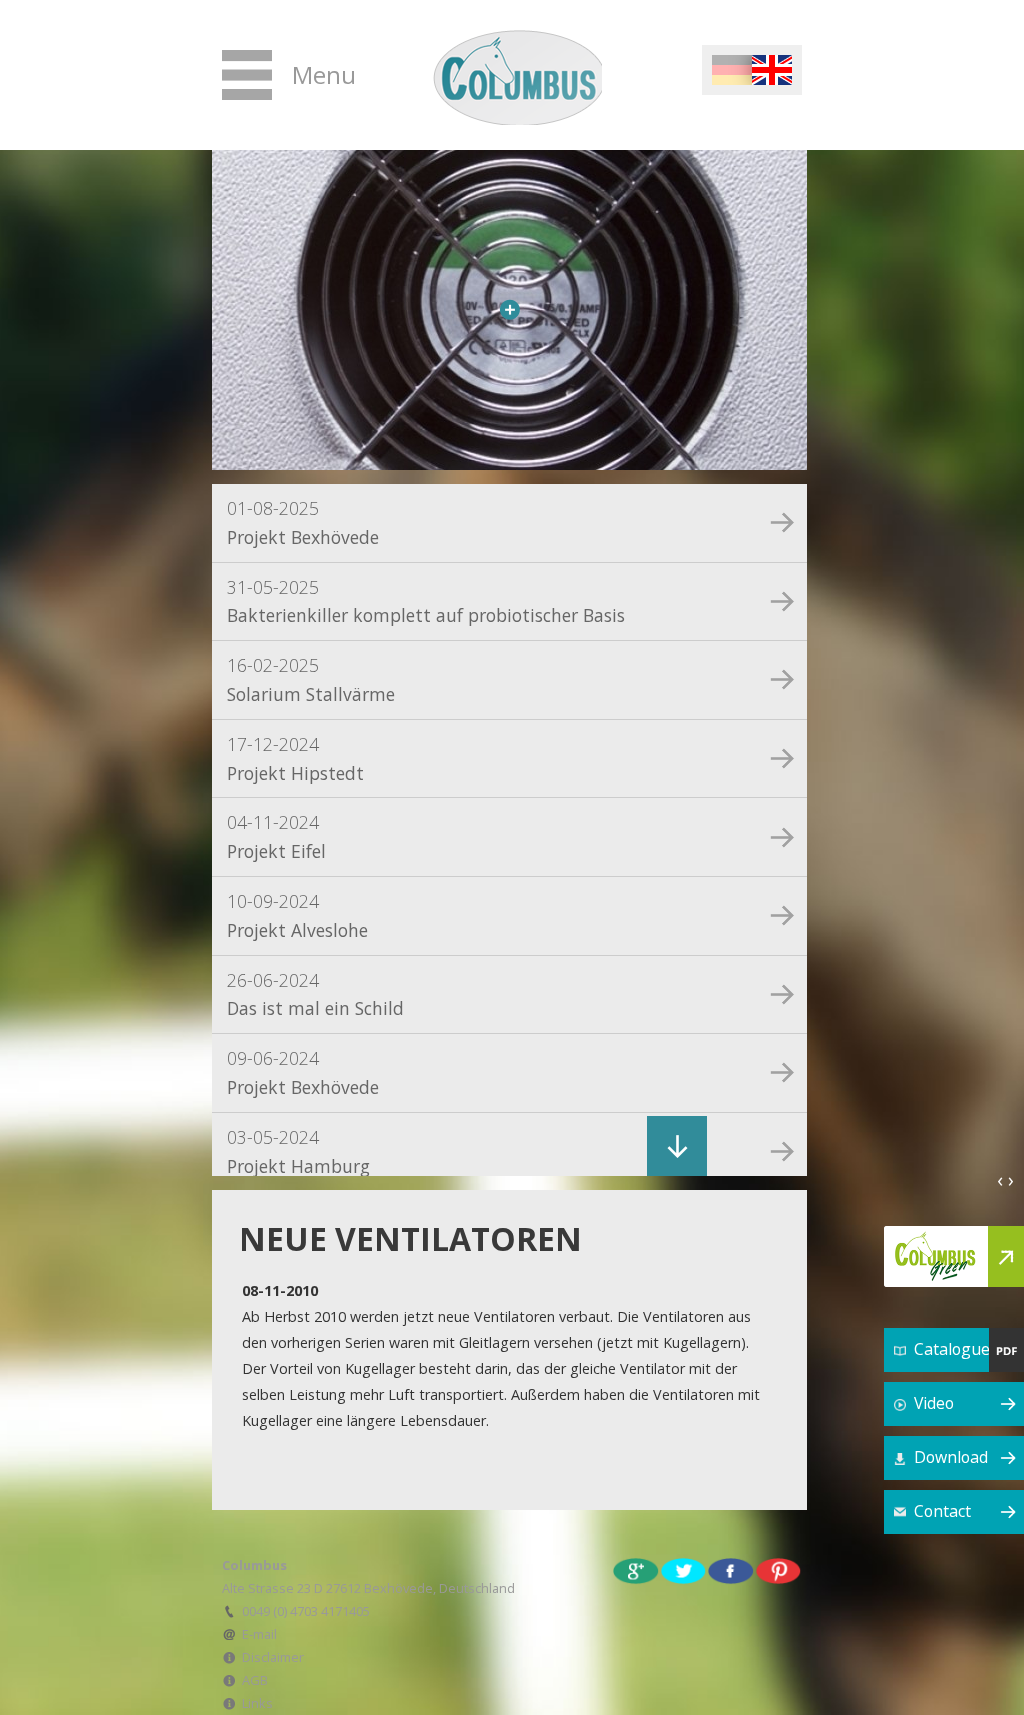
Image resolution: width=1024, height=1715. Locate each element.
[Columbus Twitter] (684, 1569)
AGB (255, 1680)
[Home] (514, 75)
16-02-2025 (311, 679)
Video (934, 1403)
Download (951, 1457)
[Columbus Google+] (636, 1569)
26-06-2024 (315, 994)
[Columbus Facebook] (731, 1569)
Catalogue (952, 1349)
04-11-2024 (276, 836)
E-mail (259, 1634)
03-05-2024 (298, 1151)
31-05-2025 (426, 601)
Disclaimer (273, 1657)
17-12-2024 (295, 758)
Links (257, 1703)
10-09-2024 (297, 915)
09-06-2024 (303, 1072)
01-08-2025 (303, 522)
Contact (942, 1511)
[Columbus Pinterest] (779, 1569)
